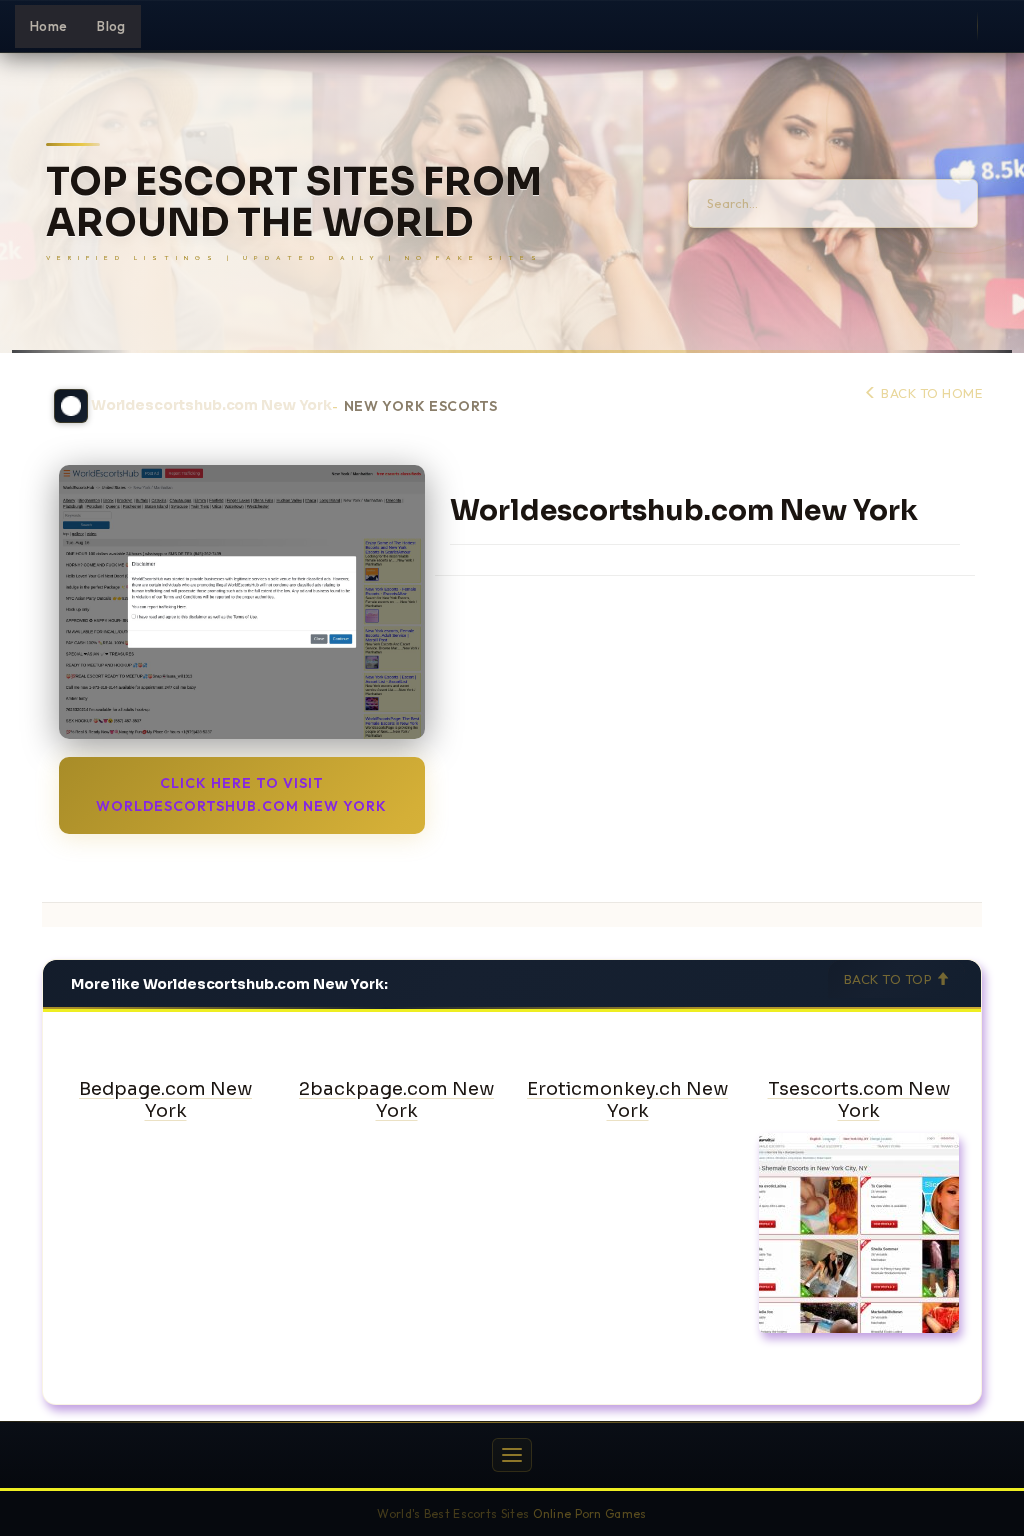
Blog (111, 26)
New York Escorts (421, 406)
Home (48, 26)
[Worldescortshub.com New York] (242, 602)
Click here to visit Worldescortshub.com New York (241, 794)
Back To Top (890, 979)
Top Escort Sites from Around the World (294, 203)
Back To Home (930, 393)
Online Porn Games (590, 1513)
